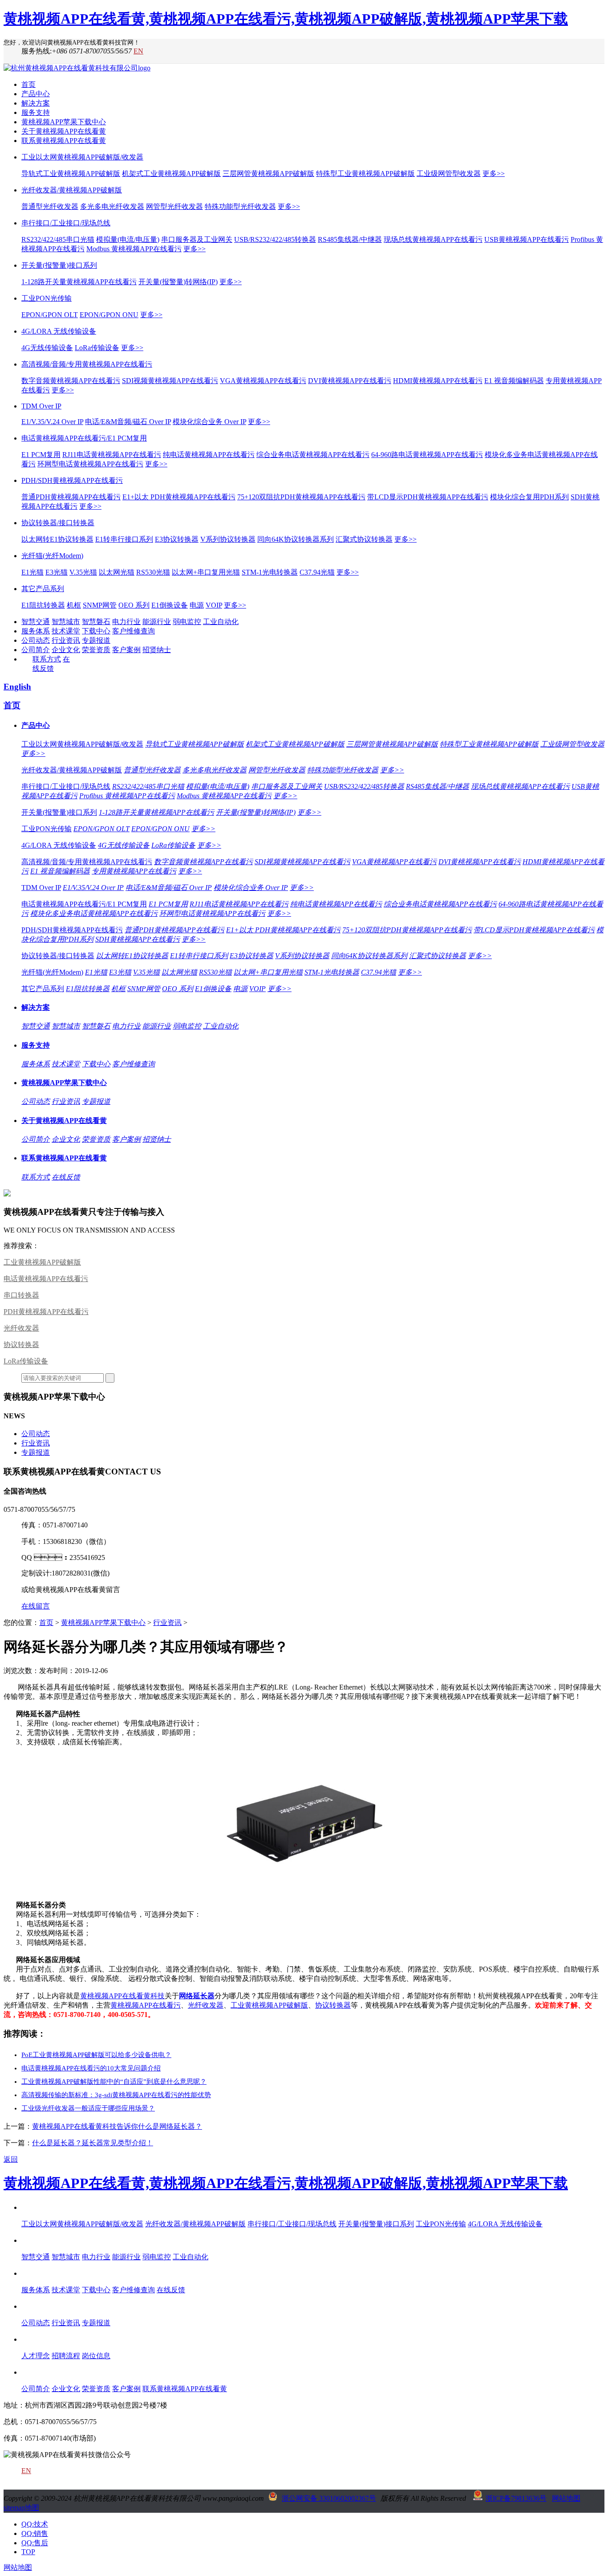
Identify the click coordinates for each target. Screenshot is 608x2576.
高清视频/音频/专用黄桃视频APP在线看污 (87, 364)
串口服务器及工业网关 (197, 239)
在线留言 (36, 1606)
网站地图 (566, 2498)
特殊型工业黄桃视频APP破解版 (365, 174)
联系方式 (47, 659)
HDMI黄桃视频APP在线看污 (438, 381)
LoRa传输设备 (97, 348)
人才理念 (36, 2356)
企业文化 (66, 650)
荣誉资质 (96, 650)
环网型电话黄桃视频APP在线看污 (90, 464)
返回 (11, 2159)
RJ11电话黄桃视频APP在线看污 (112, 455)
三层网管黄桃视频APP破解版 (268, 174)
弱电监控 (187, 622)
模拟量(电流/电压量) (128, 239)
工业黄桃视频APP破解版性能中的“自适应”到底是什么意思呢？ (114, 2082)
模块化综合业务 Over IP (209, 422)
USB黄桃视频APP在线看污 (527, 239)
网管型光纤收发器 (174, 206)
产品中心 (36, 94)
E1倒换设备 (170, 605)
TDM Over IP (41, 406)
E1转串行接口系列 (124, 539)
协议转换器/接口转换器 (58, 523)
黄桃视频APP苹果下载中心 (64, 122)
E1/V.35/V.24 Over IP (52, 422)
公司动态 (36, 640)
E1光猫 (32, 572)
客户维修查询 (134, 631)
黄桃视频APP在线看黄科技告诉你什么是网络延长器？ (117, 2126)
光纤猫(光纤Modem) (52, 556)
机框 (74, 605)
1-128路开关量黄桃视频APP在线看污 (79, 282)
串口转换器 (21, 1295)
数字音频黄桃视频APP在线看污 (71, 381)
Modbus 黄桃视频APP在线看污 (134, 249)
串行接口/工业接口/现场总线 (66, 223)
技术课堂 (66, 631)
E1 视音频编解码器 (514, 381)
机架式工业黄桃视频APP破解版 (171, 174)
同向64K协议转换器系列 (296, 539)
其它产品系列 (43, 589)
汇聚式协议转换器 (364, 539)
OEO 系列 (134, 605)
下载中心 (96, 631)
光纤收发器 (21, 1328)
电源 (197, 605)
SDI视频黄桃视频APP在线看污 (170, 381)
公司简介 (36, 650)
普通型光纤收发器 (50, 206)
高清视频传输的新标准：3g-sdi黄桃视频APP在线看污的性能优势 (116, 2095)
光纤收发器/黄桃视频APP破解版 (72, 190)
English (17, 687)
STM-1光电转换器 (270, 572)
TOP (28, 2552)
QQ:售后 (35, 2543)
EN (138, 51)
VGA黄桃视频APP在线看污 (263, 381)
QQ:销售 (35, 2533)
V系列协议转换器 (228, 539)
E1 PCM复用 (41, 455)
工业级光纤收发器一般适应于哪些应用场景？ (88, 2108)
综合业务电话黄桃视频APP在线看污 (313, 455)
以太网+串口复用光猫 (206, 572)
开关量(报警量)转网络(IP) (178, 282)
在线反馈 (66, 1177)
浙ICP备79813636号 (516, 2498)
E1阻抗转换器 (43, 605)
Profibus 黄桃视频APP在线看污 (127, 796)
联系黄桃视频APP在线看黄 (64, 141)
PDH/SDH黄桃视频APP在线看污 (72, 480)
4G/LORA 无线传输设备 (59, 331)
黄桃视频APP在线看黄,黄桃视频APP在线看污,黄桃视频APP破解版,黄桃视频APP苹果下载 (286, 19)
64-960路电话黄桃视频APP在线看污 (427, 455)
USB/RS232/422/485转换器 (275, 239)
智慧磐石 (96, 622)
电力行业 (126, 622)
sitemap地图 (21, 2508)
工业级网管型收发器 (449, 174)
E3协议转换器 (177, 539)
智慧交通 (36, 622)
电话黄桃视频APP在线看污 (46, 1279)
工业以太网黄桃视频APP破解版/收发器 (82, 157)
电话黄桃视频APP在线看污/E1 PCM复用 (84, 438)
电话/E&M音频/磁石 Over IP (128, 422)
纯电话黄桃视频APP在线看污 (209, 455)
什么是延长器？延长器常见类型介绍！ (93, 2143)
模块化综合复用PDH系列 (529, 497)
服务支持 (36, 112)
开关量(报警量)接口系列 (59, 265)
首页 (28, 84)
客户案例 (126, 650)
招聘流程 (66, 2356)
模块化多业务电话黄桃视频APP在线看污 (94, 913)
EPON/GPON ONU (109, 315)
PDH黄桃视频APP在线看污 (46, 1312)
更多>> (494, 174)
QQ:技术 (35, 2524)
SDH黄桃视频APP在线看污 (138, 939)
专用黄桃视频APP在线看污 (134, 871)
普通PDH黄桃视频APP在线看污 (71, 497)
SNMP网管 (100, 605)
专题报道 (96, 640)
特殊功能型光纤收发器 (240, 206)
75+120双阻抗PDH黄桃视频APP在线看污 (301, 497)
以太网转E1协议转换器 (57, 539)
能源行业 (157, 622)
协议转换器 (21, 1345)
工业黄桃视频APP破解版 (42, 1262)
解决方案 (36, 103)
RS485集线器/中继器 (350, 239)
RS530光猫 (153, 572)
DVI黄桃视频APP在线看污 (350, 381)
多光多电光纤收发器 (112, 206)
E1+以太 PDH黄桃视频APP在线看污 (179, 497)
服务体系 (36, 631)
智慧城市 (66, 622)
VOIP (214, 605)
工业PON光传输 (47, 298)
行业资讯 (66, 640)
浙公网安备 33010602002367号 (329, 2498)
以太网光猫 (117, 572)
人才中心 (36, 2339)
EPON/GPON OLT (50, 315)
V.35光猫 (83, 572)
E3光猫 (57, 572)
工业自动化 (221, 622)
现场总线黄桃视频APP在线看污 (433, 239)
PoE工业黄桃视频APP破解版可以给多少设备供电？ (96, 2055)
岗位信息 (96, 2356)
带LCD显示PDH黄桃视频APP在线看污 (428, 497)
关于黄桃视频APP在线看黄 (64, 131)
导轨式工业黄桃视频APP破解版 (71, 174)
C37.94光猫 (317, 572)
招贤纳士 (157, 650)
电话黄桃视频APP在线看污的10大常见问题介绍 (91, 2068)
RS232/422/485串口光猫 (58, 239)
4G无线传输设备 (47, 348)
